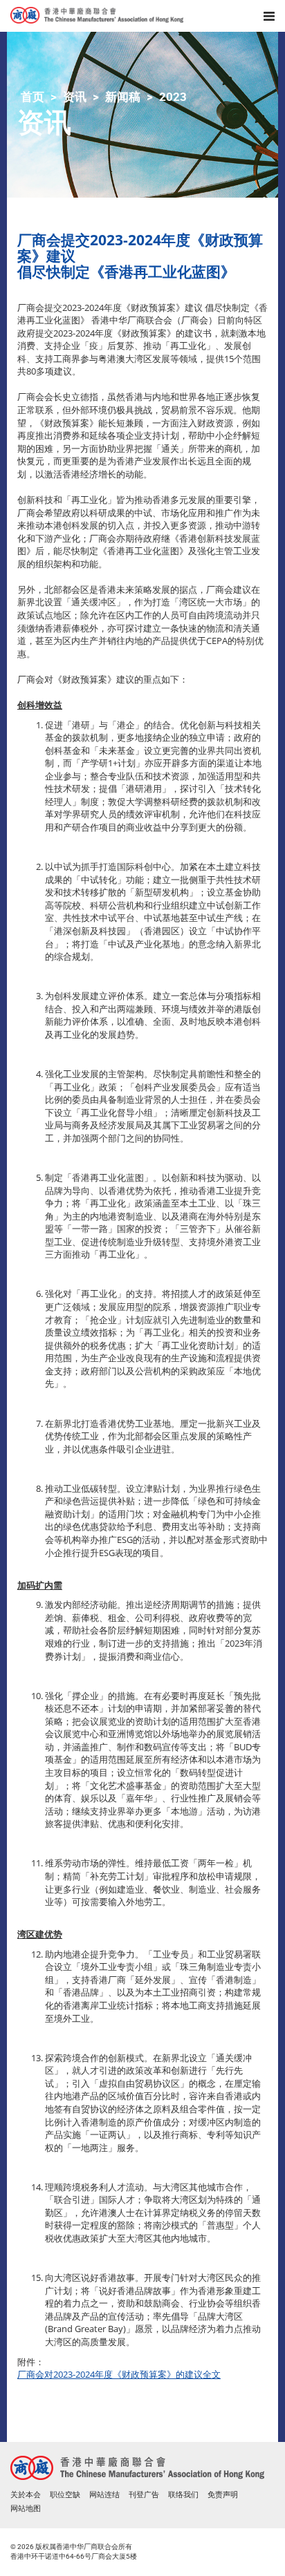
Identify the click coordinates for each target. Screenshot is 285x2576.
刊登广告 (144, 2495)
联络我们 (183, 2495)
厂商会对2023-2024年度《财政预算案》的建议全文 (119, 2374)
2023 (173, 97)
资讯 (75, 97)
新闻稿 (123, 97)
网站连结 (104, 2495)
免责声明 (223, 2495)
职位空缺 (65, 2495)
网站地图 (26, 2509)
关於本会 (26, 2495)
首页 (33, 97)
